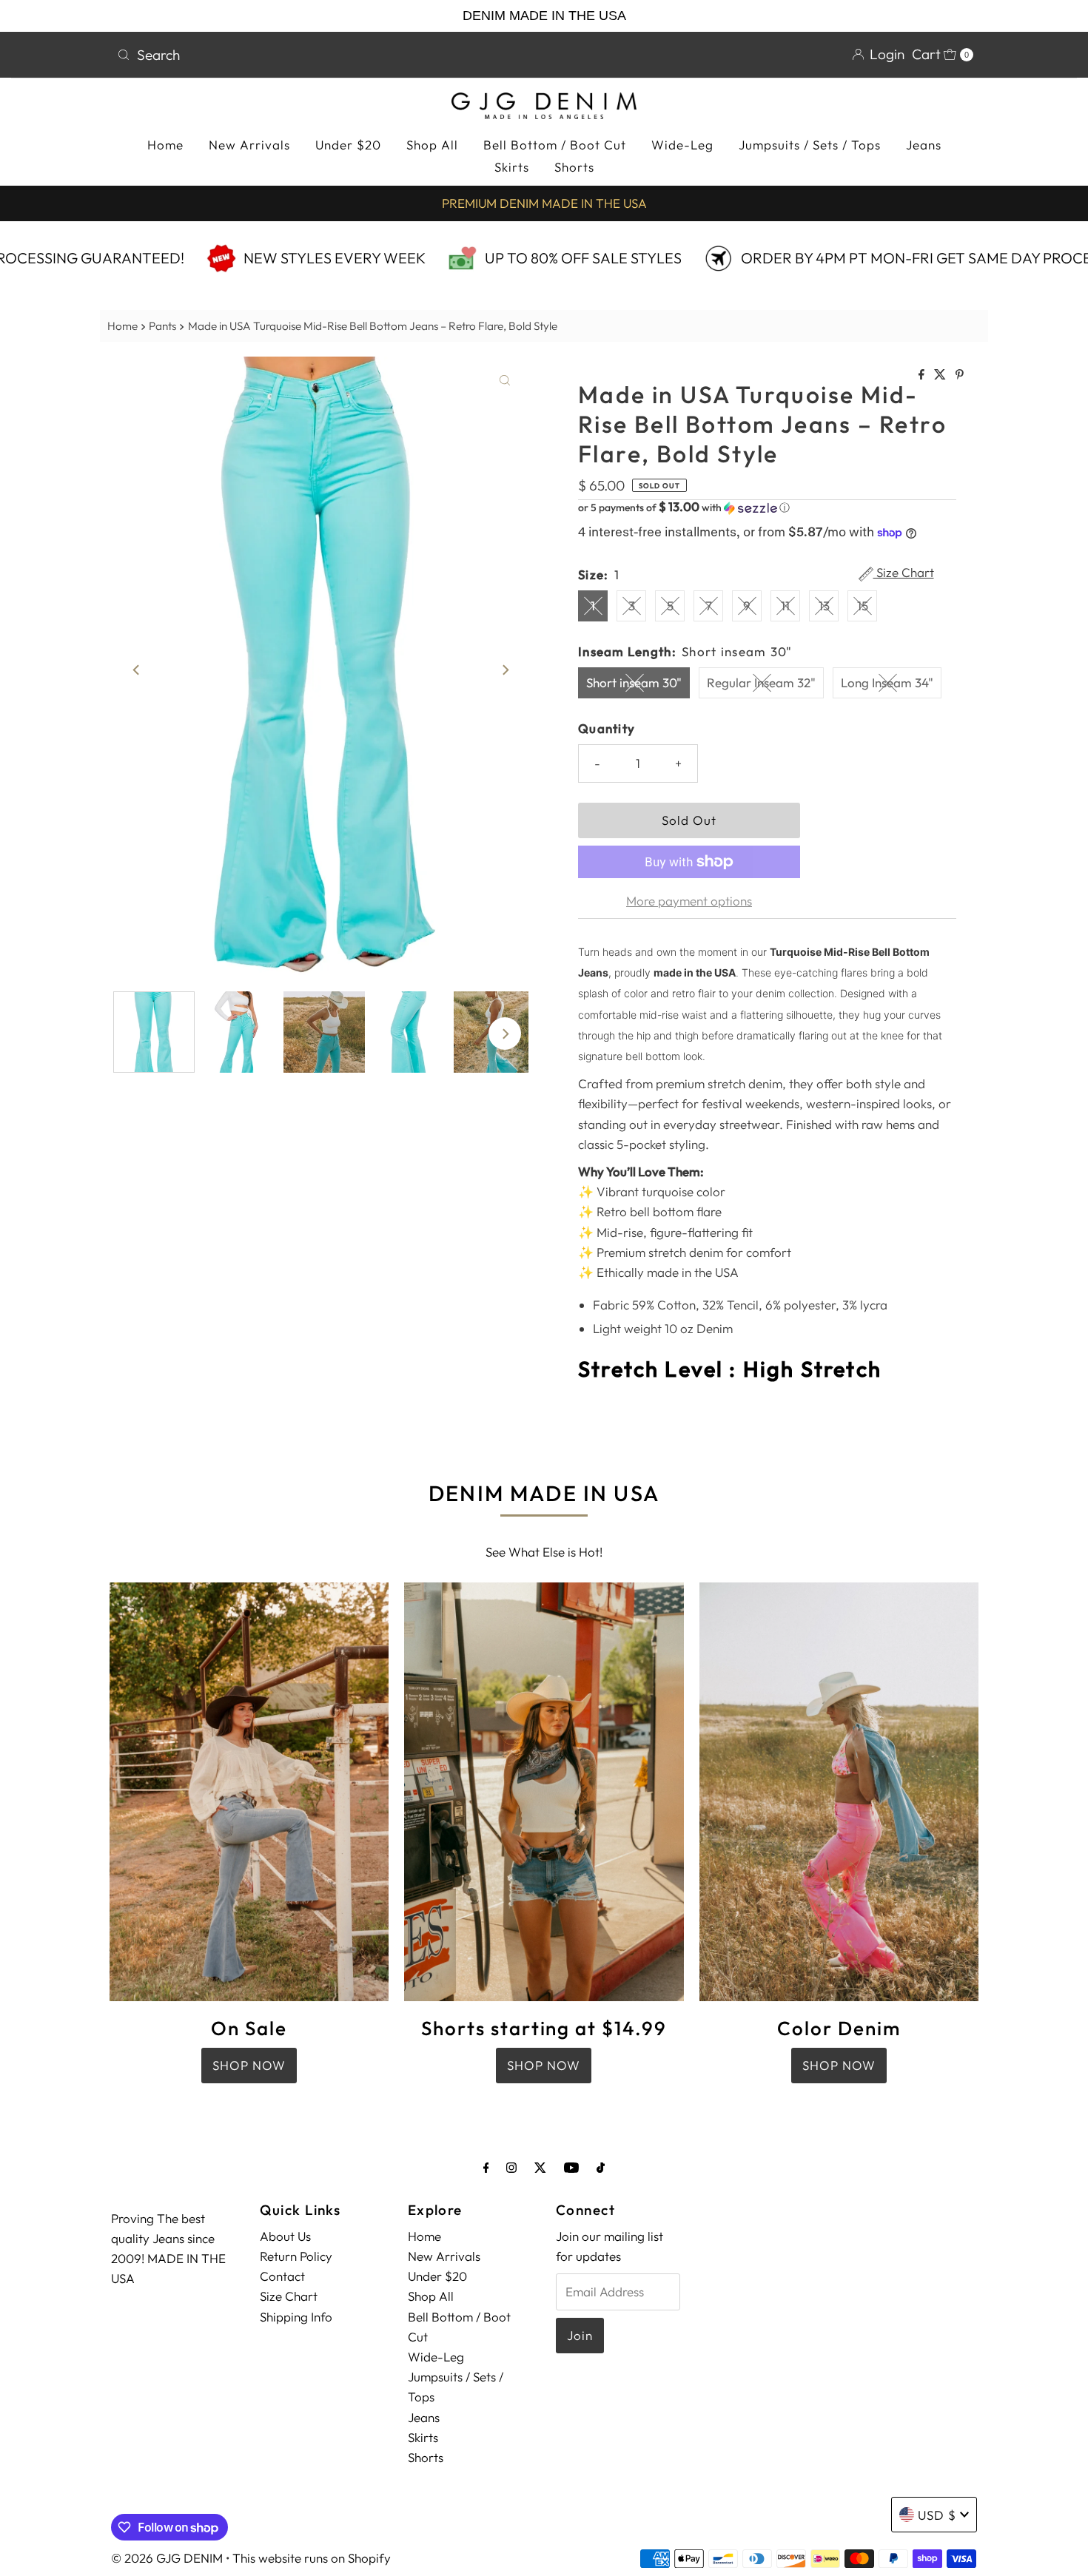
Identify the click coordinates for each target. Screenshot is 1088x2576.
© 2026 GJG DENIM (167, 2558)
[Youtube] (571, 2167)
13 (824, 606)
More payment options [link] (689, 901)
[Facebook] (486, 2167)
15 (863, 606)
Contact (282, 2276)
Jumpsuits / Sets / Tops (810, 145)
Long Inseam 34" (887, 682)
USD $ (937, 2515)
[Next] (505, 670)
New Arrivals (249, 145)
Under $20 (348, 145)
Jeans (924, 145)
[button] (767, 508)
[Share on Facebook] (923, 375)
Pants (162, 326)
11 (785, 606)
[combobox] (325, 55)
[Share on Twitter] (941, 375)
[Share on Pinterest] (960, 375)
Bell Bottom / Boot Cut (555, 145)
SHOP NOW (249, 2065)
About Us (285, 2236)
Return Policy (296, 2256)
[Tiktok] (601, 2167)
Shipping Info (296, 2317)
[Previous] (137, 670)
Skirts (512, 167)
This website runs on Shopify (312, 2558)
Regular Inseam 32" (761, 682)
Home (165, 145)
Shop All (432, 145)
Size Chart (904, 573)
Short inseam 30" (634, 682)
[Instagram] (511, 2167)
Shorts (574, 167)
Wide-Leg (682, 145)
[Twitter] (540, 2167)
